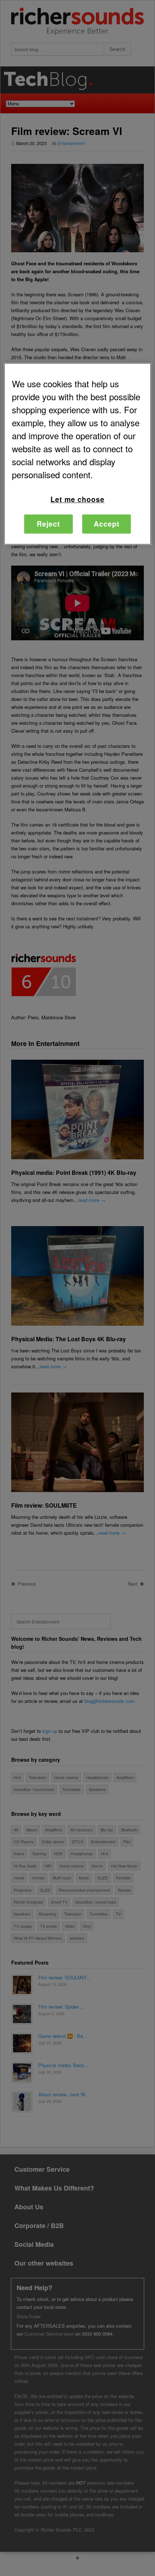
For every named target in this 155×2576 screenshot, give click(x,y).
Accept (107, 524)
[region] (78, 454)
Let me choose (77, 499)
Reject (48, 524)
